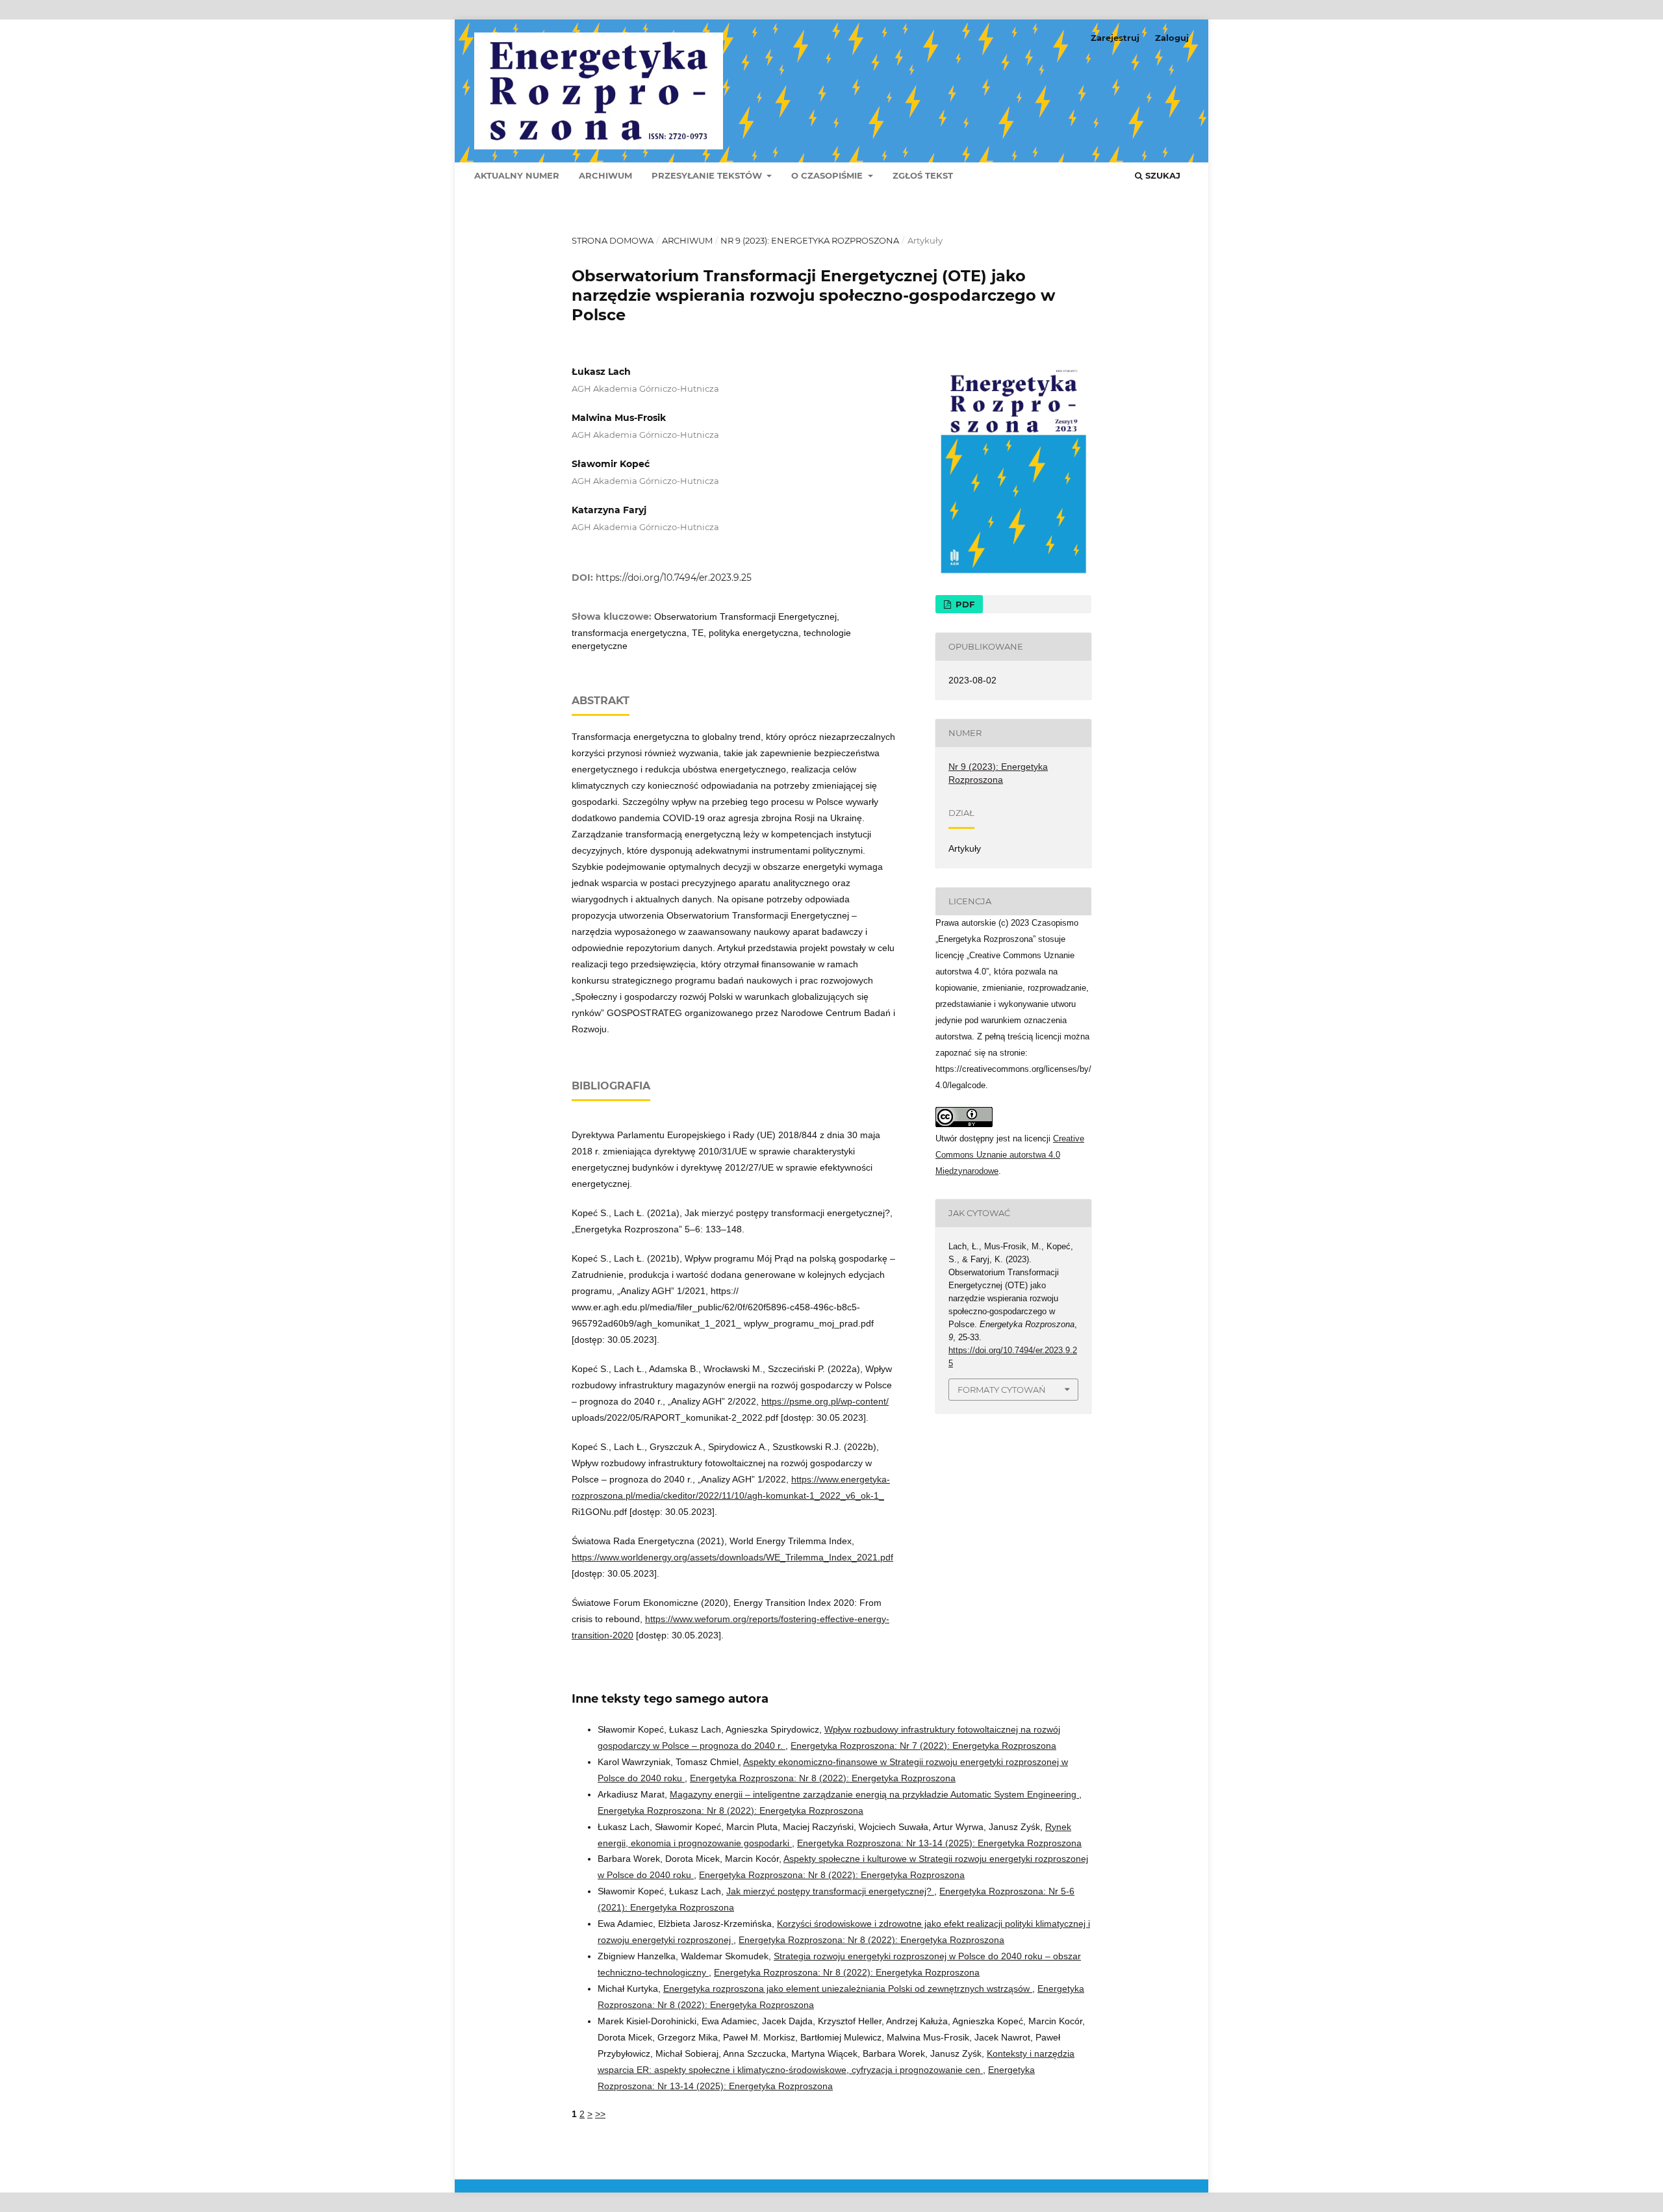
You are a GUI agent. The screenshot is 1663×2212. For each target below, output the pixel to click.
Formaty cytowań (1002, 1390)
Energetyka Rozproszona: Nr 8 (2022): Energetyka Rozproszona (823, 1778)
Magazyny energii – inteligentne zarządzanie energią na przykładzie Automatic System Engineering (874, 1794)
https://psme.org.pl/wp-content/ (825, 1401)
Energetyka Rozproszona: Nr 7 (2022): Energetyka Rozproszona (923, 1746)
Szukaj (1162, 175)
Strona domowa (613, 240)
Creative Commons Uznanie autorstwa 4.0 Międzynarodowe (1010, 1155)
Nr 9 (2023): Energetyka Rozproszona (810, 240)
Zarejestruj (1115, 38)
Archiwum (605, 175)
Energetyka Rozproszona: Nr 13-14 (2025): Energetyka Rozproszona (939, 1843)
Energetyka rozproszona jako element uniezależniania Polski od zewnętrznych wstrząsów (848, 1989)
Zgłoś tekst (923, 175)
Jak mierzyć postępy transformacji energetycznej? (830, 1891)
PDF (964, 604)
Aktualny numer (517, 175)
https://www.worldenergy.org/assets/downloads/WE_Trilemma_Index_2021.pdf (732, 1557)
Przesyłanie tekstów (708, 175)
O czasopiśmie (828, 175)
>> (600, 2114)
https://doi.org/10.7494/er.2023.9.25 (674, 578)
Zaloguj (1172, 38)
